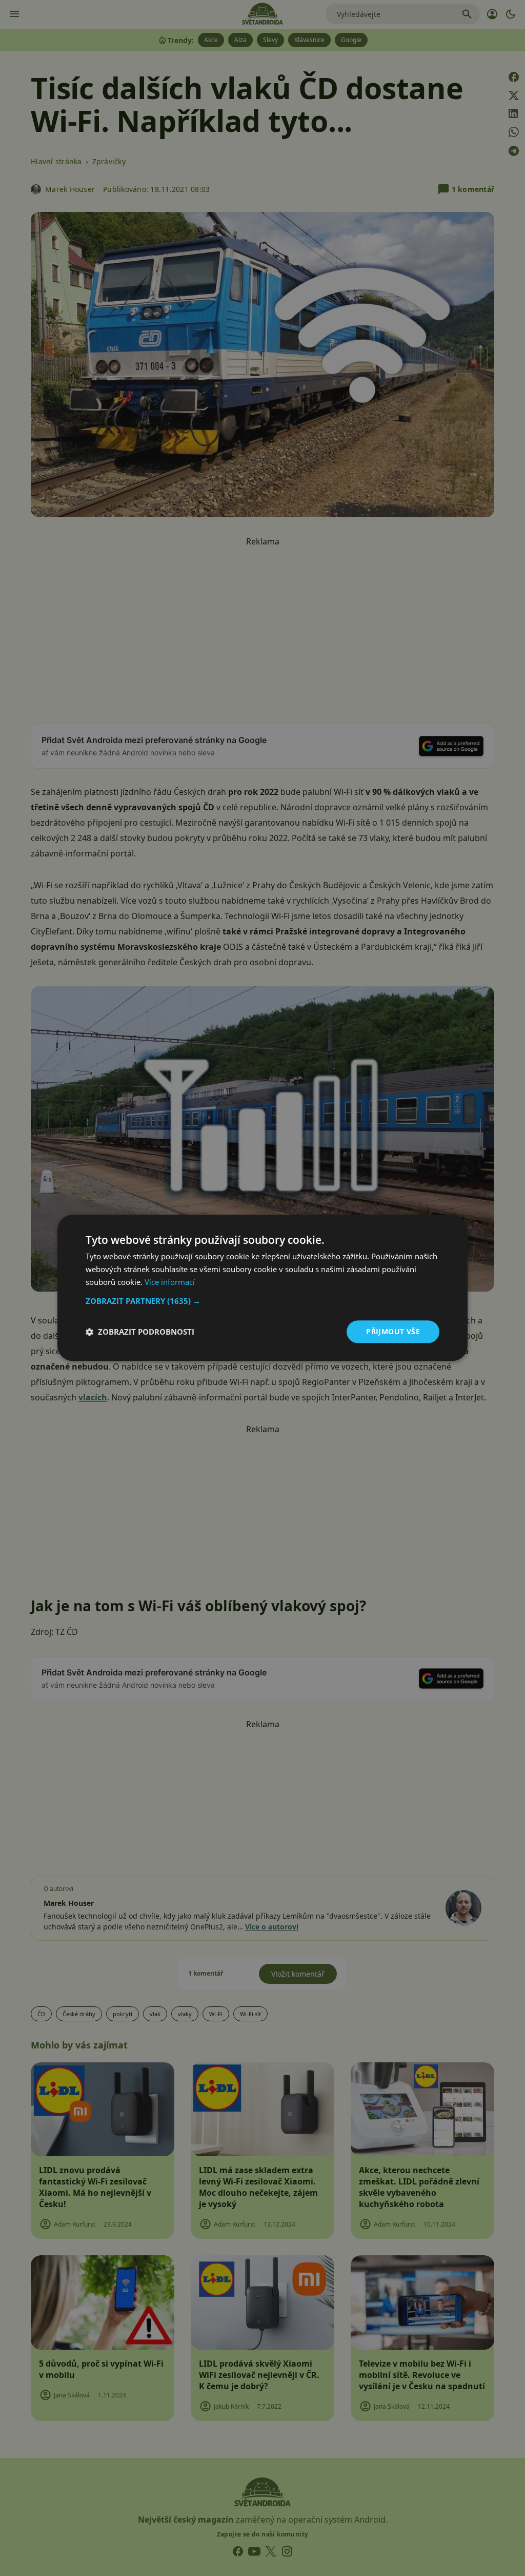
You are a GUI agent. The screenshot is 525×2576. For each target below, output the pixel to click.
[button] (262, 1301)
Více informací (170, 1282)
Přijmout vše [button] (393, 1331)
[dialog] (262, 1288)
